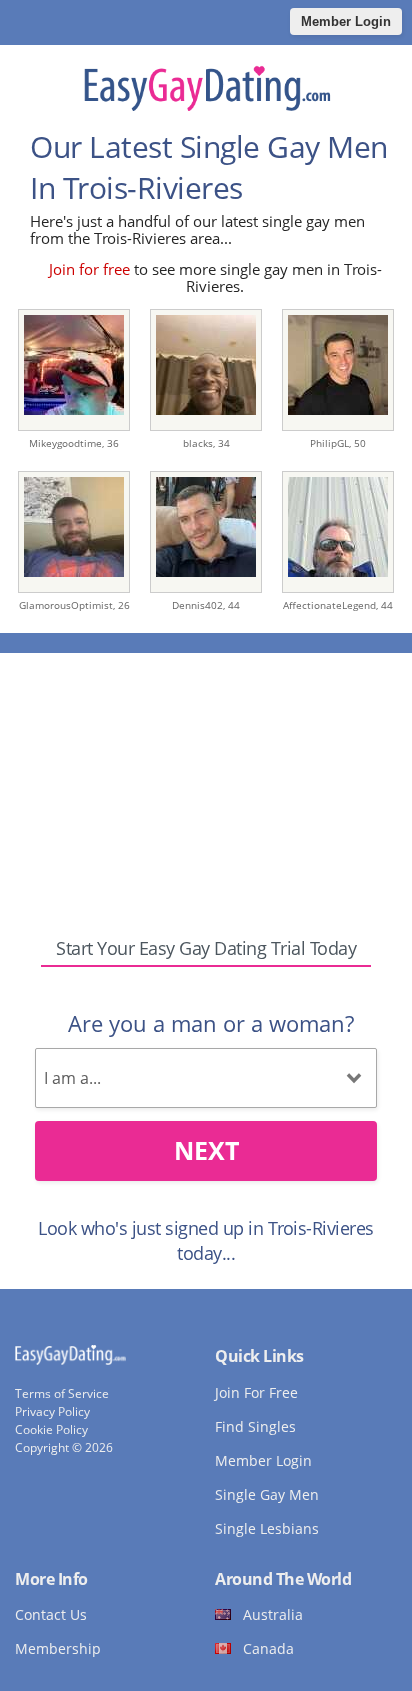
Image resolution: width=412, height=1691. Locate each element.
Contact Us (51, 1614)
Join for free (89, 269)
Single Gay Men (267, 1494)
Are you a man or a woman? (211, 1023)
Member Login (346, 21)
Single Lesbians (267, 1528)
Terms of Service (62, 1393)
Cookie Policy (51, 1429)
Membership (58, 1648)
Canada (268, 1648)
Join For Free (256, 1392)
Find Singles (255, 1426)
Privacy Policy (52, 1411)
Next (206, 1150)
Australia (273, 1614)
